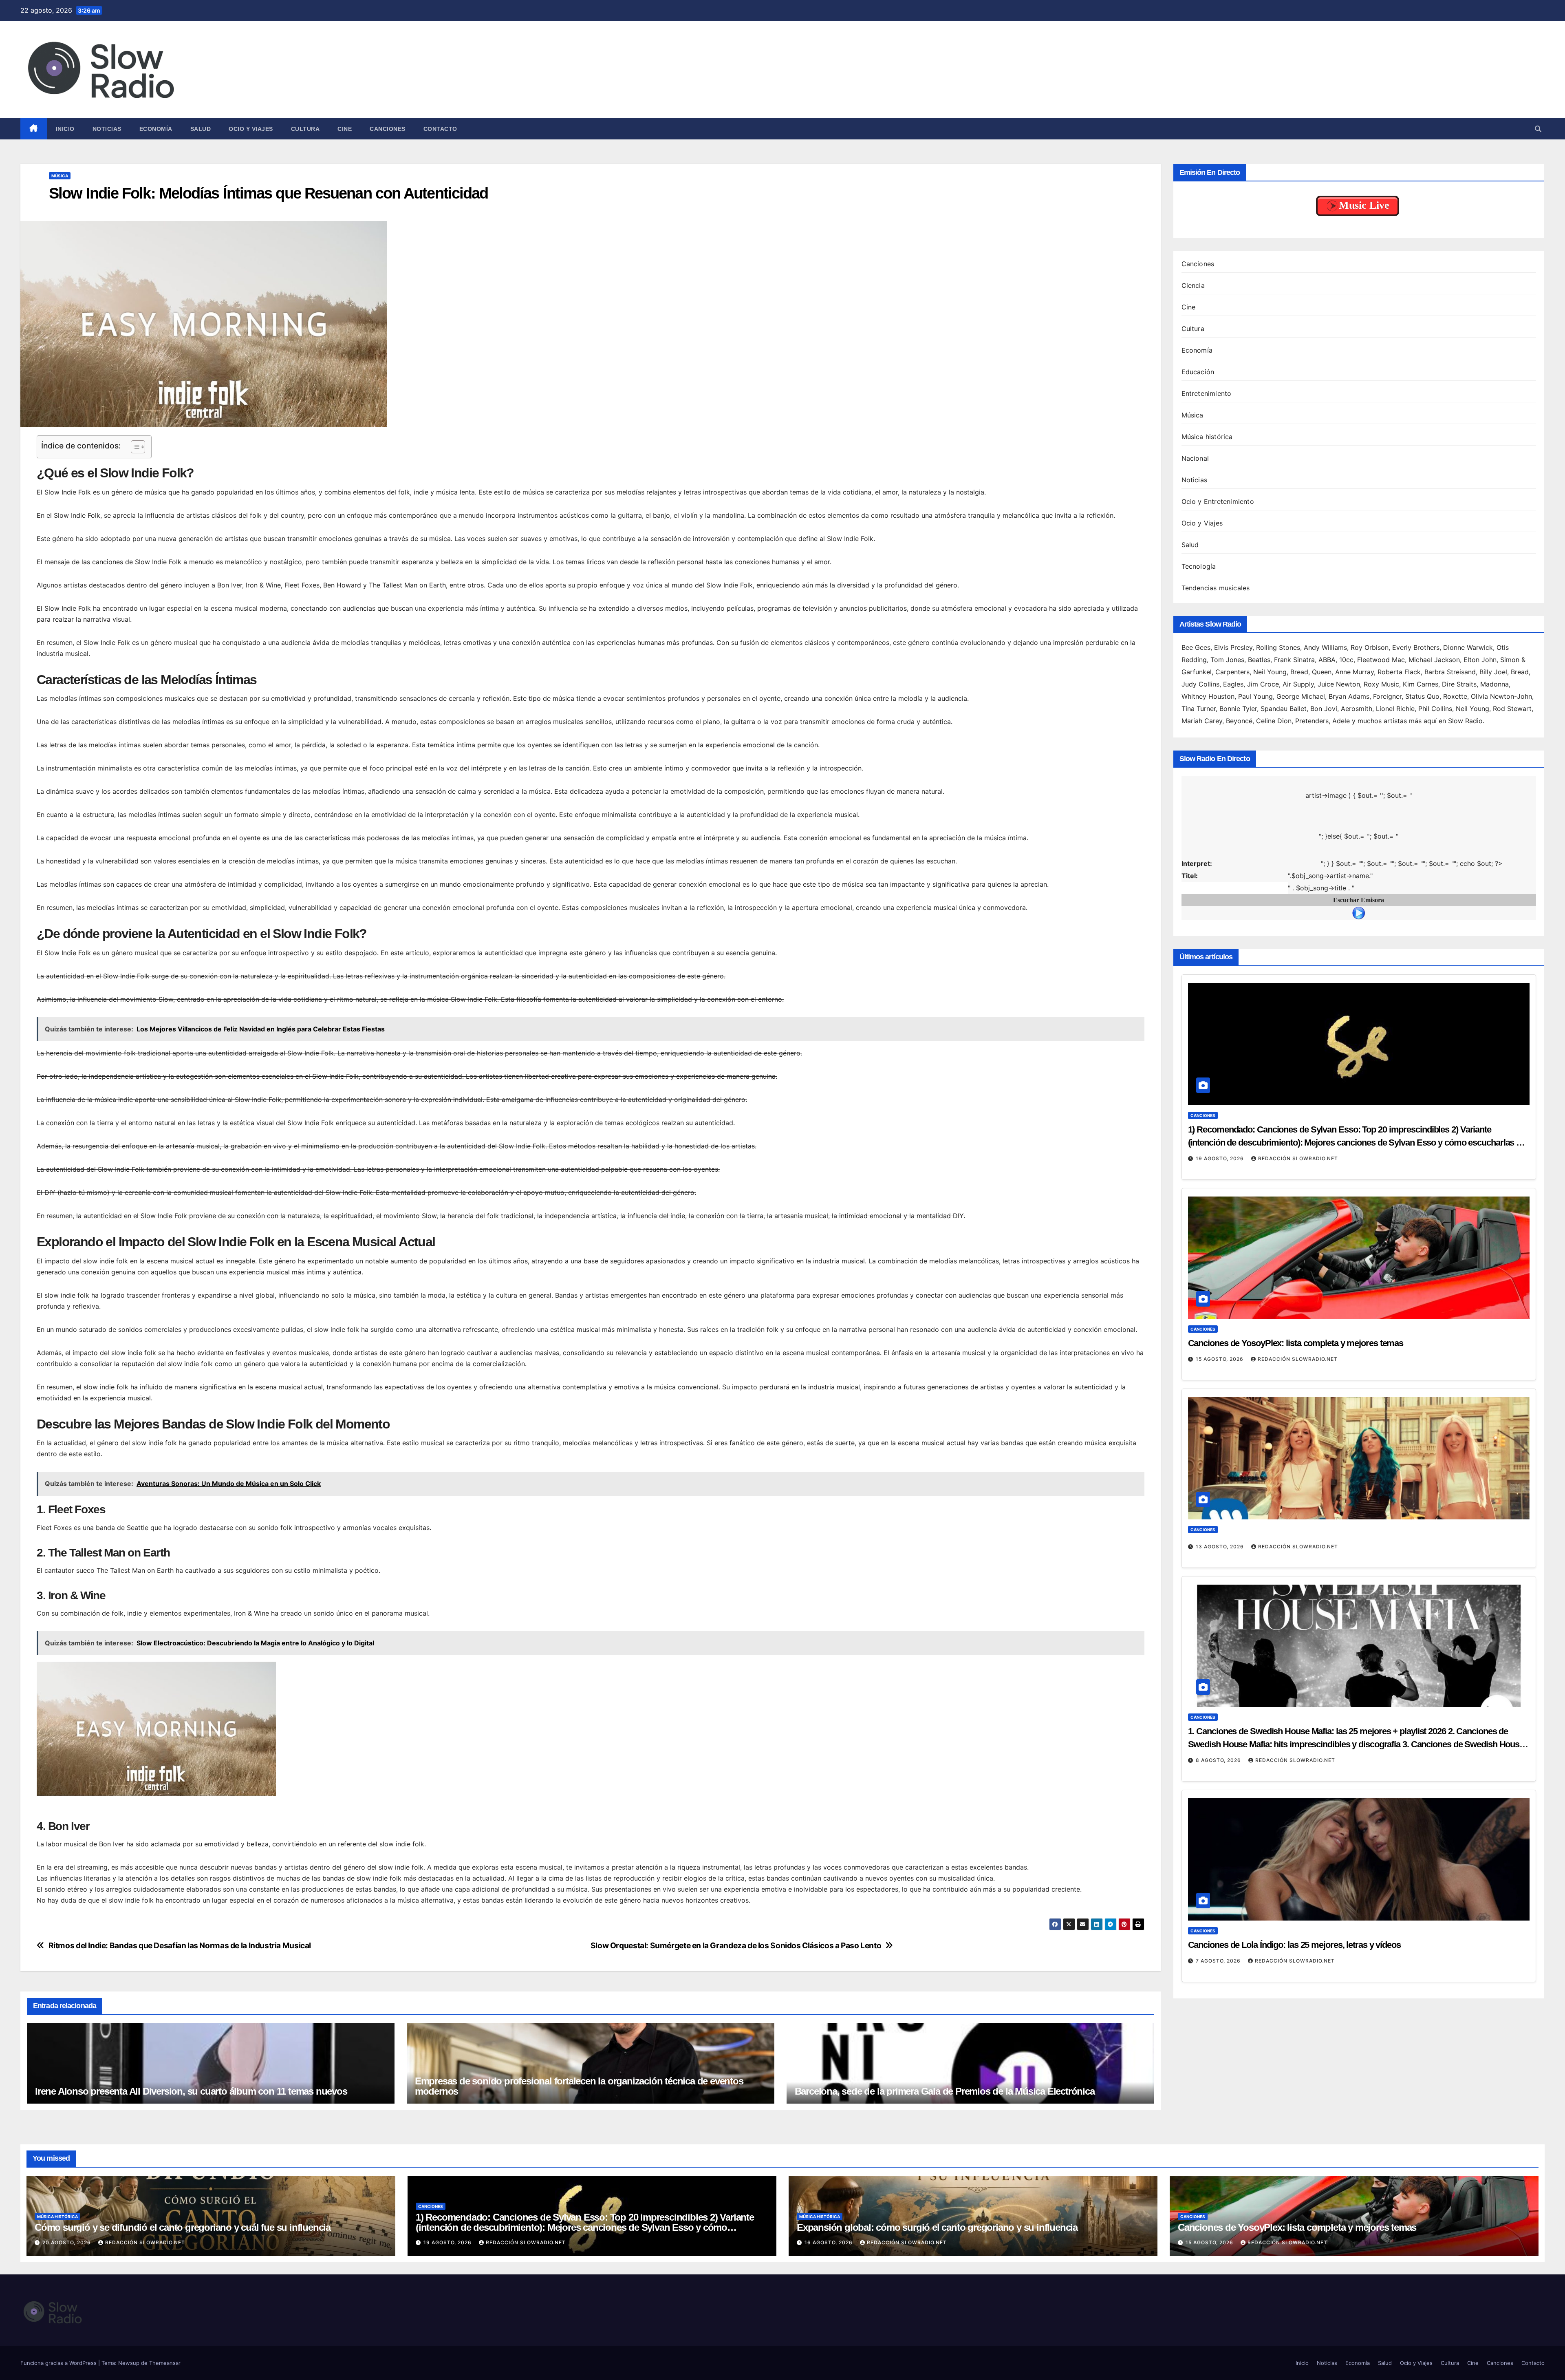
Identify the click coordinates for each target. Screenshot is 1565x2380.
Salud (201, 129)
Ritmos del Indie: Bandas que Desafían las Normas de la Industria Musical (180, 1946)
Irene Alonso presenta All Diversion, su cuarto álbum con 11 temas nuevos (191, 2091)
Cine (345, 129)
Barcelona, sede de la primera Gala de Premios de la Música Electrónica (945, 2091)
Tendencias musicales (1216, 588)
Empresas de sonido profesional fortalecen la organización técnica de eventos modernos (579, 2086)
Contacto (440, 129)
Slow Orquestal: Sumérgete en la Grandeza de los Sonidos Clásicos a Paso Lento (736, 1946)
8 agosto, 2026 (1219, 1703)
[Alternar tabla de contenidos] (134, 447)
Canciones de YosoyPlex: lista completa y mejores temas (1296, 1286)
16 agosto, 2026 (829, 2242)
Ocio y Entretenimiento (1218, 501)
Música (60, 176)
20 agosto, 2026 (67, 2242)
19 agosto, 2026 (1221, 1101)
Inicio (65, 129)
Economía (156, 129)
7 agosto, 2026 (1219, 1904)
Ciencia (1193, 285)
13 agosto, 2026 (1221, 1489)
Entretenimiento (1207, 393)
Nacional (1195, 458)
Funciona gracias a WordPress (59, 2363)
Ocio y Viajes (251, 129)
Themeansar (165, 2363)
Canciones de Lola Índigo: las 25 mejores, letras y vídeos (1294, 1888)
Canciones (388, 129)
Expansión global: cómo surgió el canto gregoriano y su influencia (937, 2227)
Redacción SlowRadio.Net (1298, 1101)
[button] (1538, 129)
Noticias (107, 129)
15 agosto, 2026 (1220, 1302)
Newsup (129, 2363)
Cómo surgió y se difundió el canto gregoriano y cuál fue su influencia (183, 2227)
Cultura (305, 129)
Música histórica (1207, 437)
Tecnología (1199, 566)
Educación (1198, 372)
